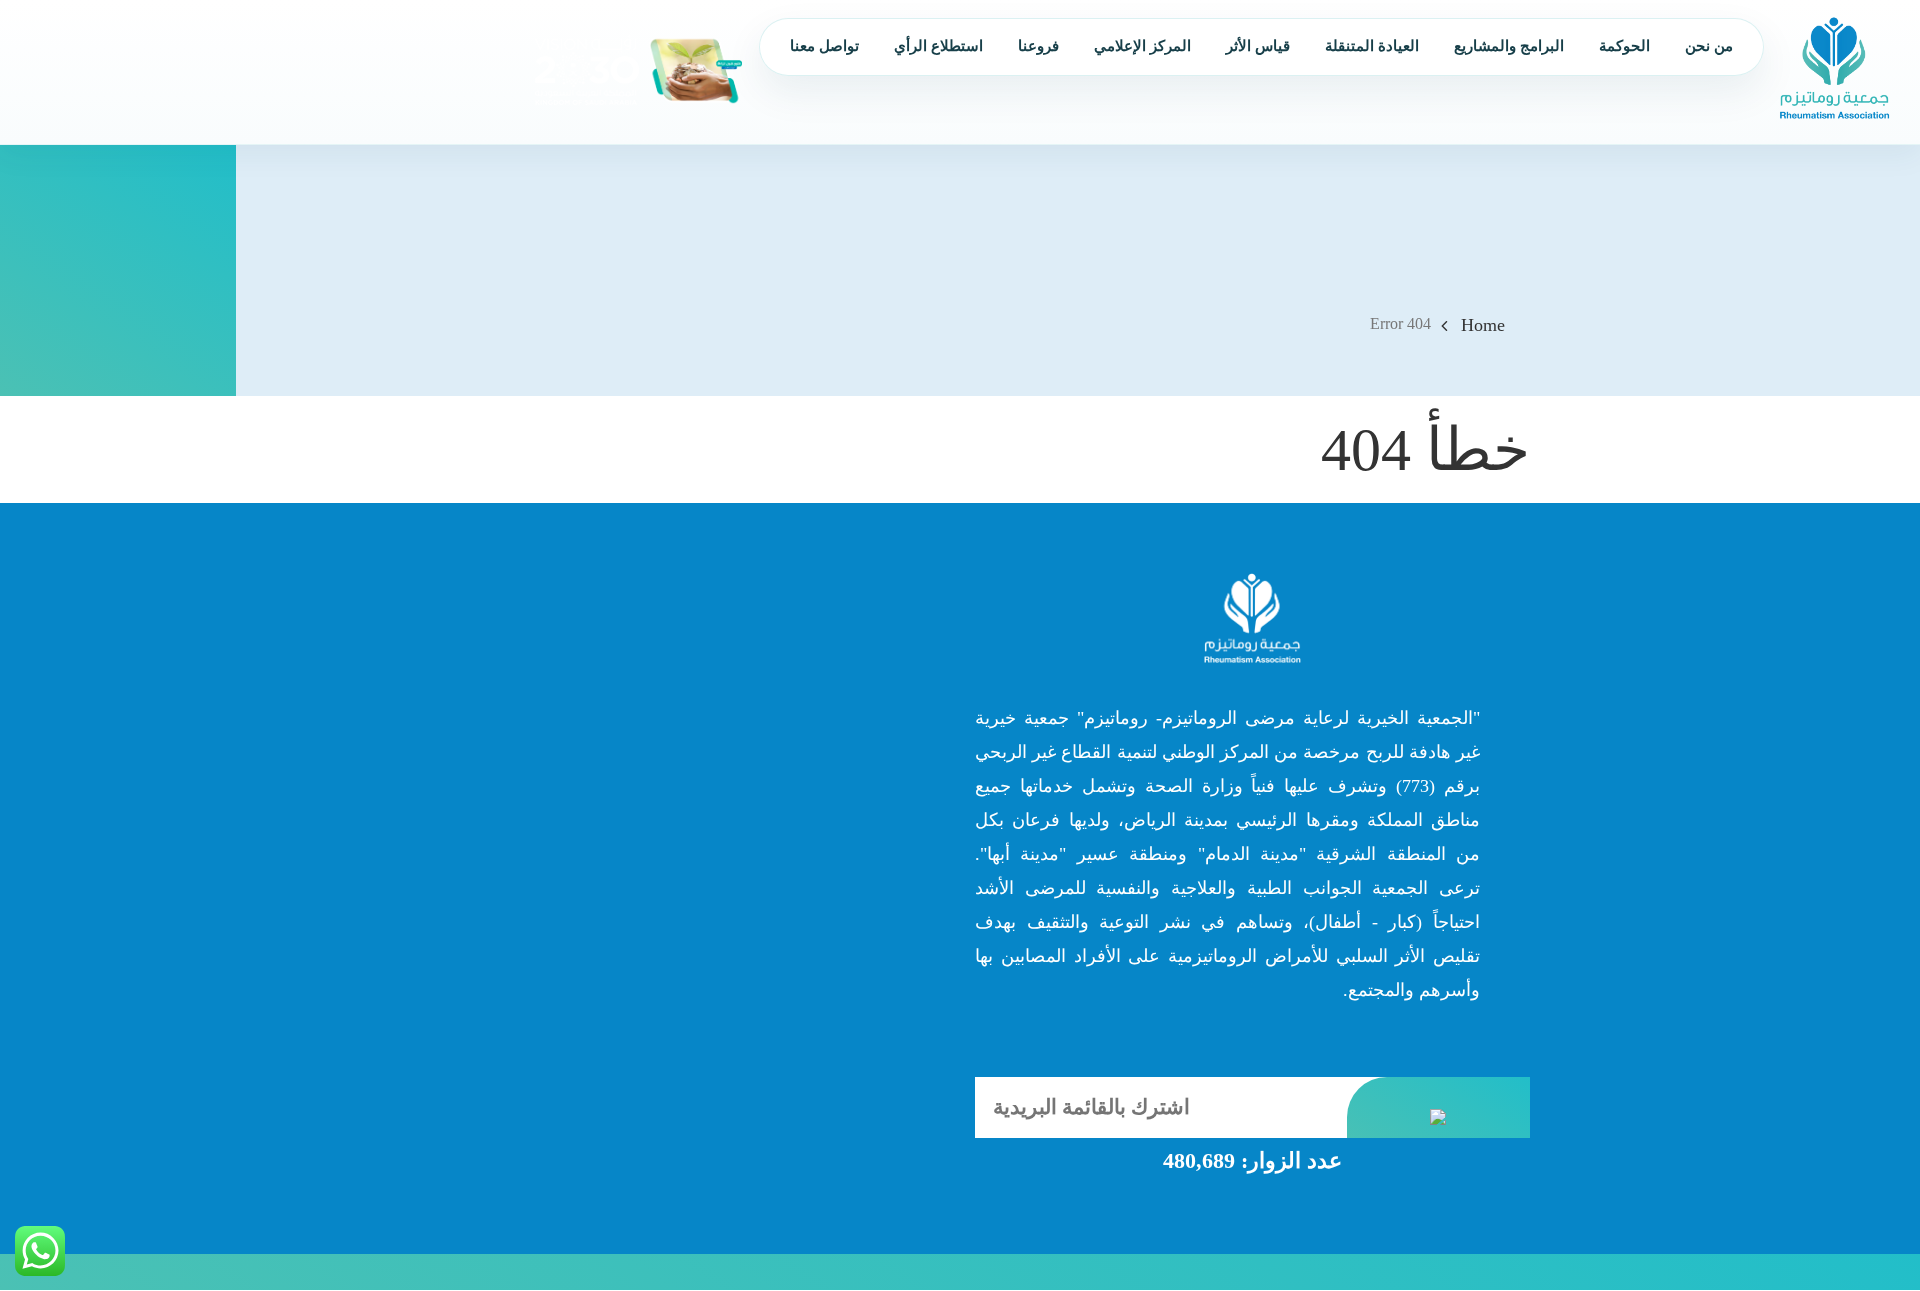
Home (1483, 325)
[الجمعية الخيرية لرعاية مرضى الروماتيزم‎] (1834, 67)
